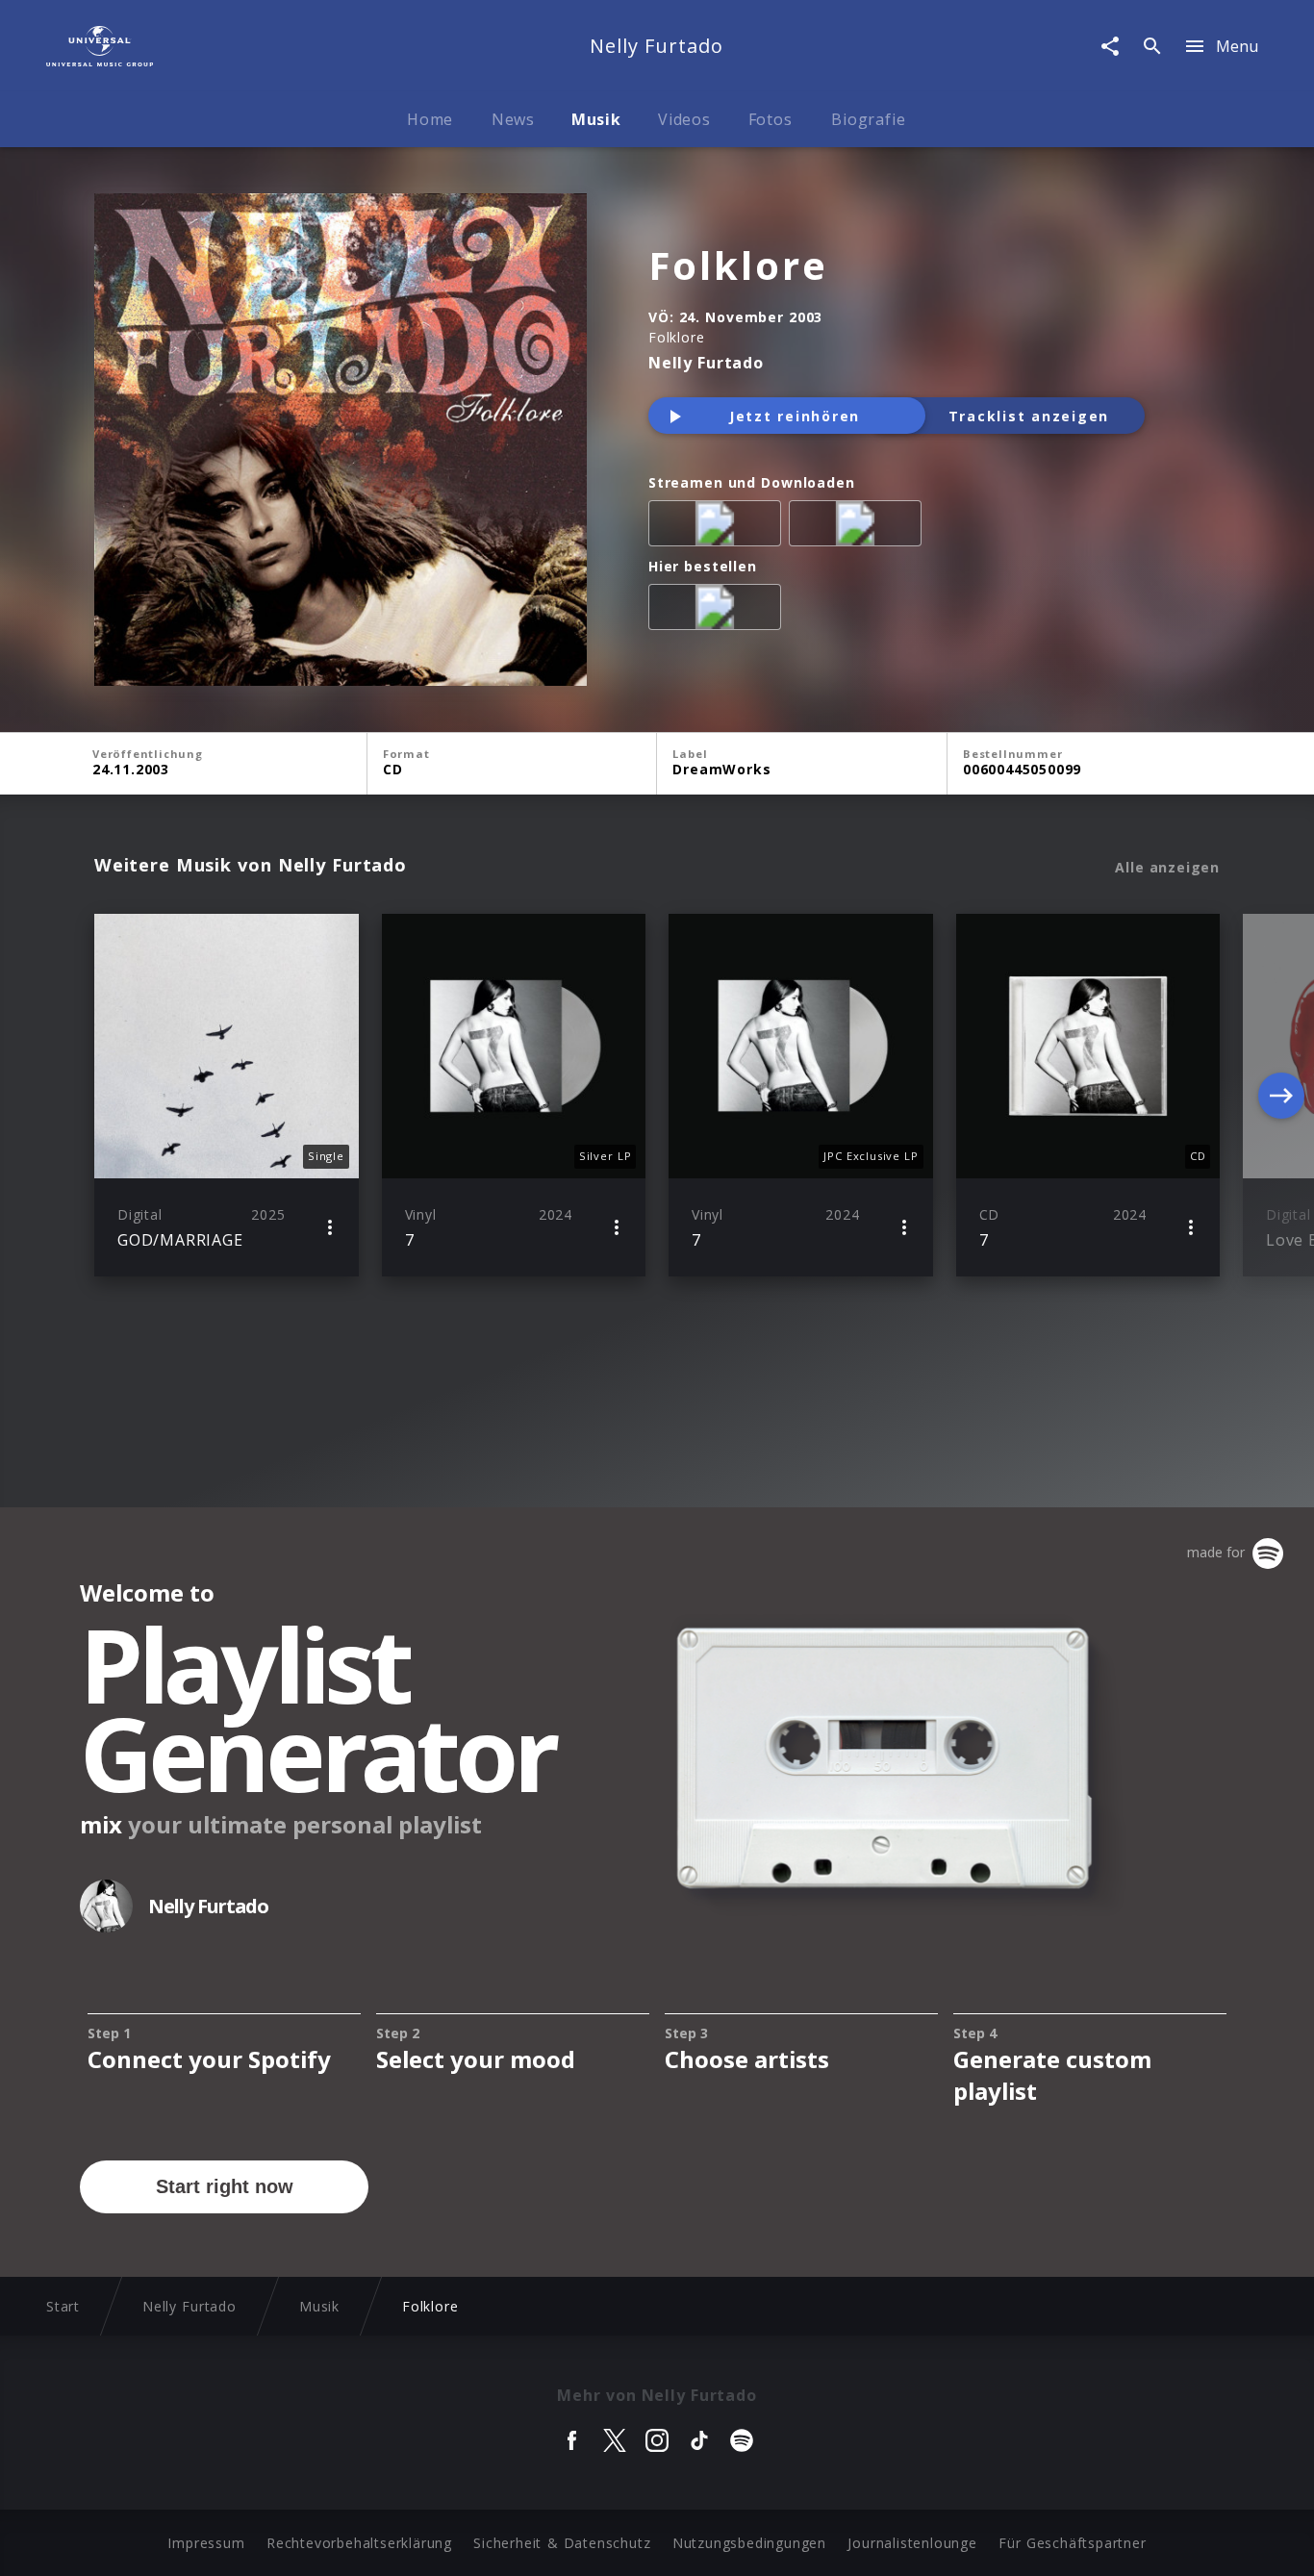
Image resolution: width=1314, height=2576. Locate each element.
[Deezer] (859, 527)
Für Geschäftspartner (1072, 2543)
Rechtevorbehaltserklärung (359, 2543)
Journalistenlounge (912, 2543)
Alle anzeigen (1167, 868)
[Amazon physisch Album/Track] (719, 611)
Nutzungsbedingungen (749, 2543)
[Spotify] (719, 527)
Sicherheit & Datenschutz (562, 2543)
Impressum (206, 2543)
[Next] (1281, 1096)
